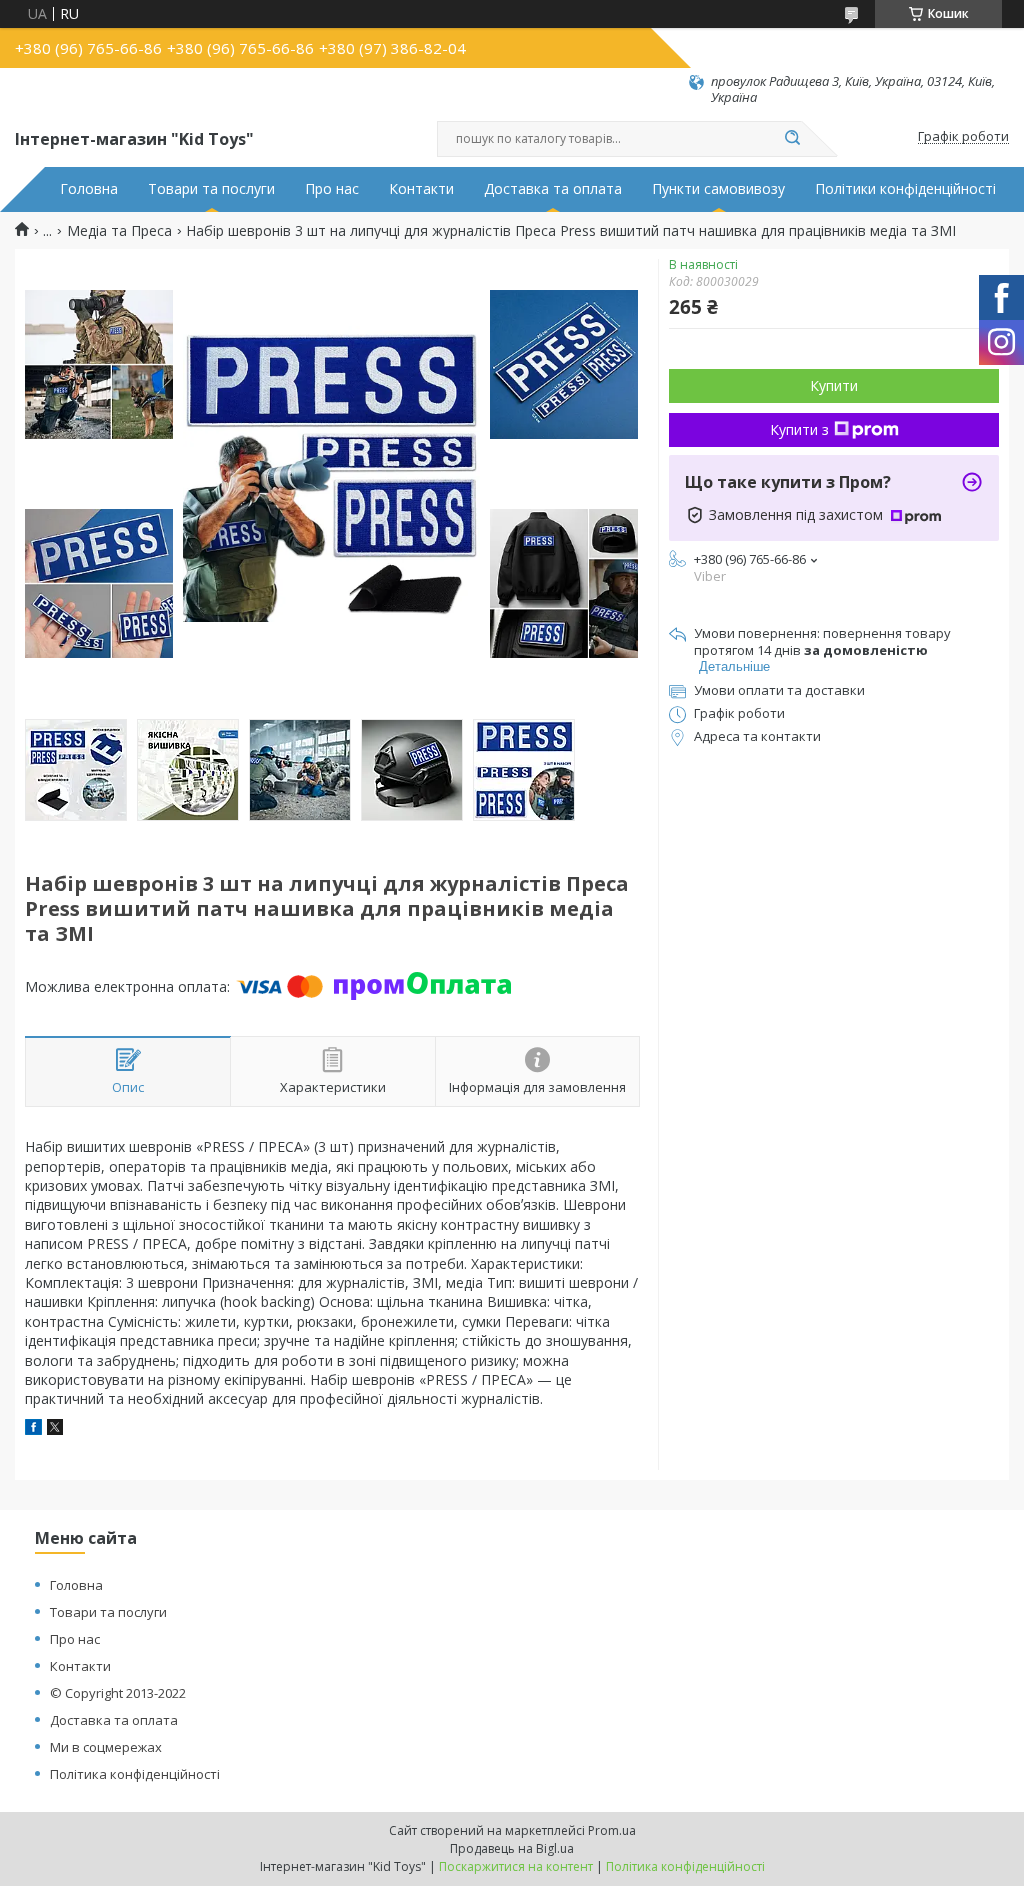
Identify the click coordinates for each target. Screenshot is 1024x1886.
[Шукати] (792, 139)
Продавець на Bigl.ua (512, 1848)
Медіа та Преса (119, 231)
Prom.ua (612, 1830)
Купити (834, 385)
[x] (55, 1429)
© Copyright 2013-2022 (118, 1693)
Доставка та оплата (553, 189)
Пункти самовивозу (718, 189)
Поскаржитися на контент (516, 1866)
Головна (89, 189)
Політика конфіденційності (135, 1774)
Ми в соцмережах (106, 1747)
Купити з (799, 429)
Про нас (332, 189)
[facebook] (33, 1429)
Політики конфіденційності (905, 189)
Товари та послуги (211, 189)
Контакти (421, 189)
